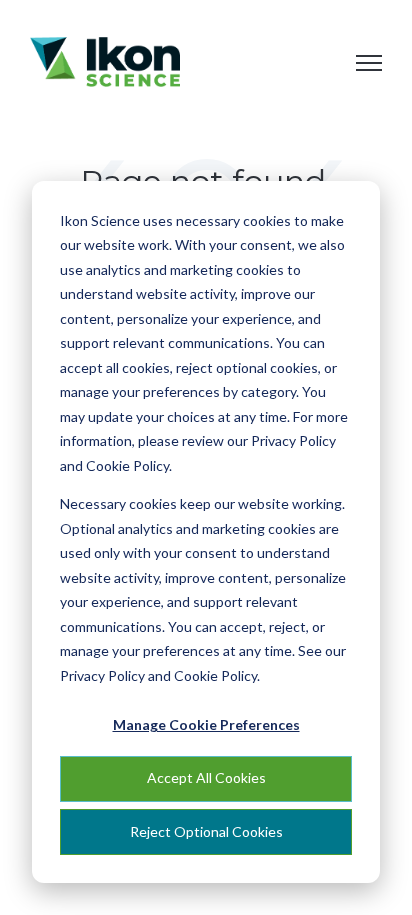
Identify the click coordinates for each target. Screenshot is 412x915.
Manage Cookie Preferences (206, 724)
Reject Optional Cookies (206, 831)
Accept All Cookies (206, 777)
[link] (105, 60)
